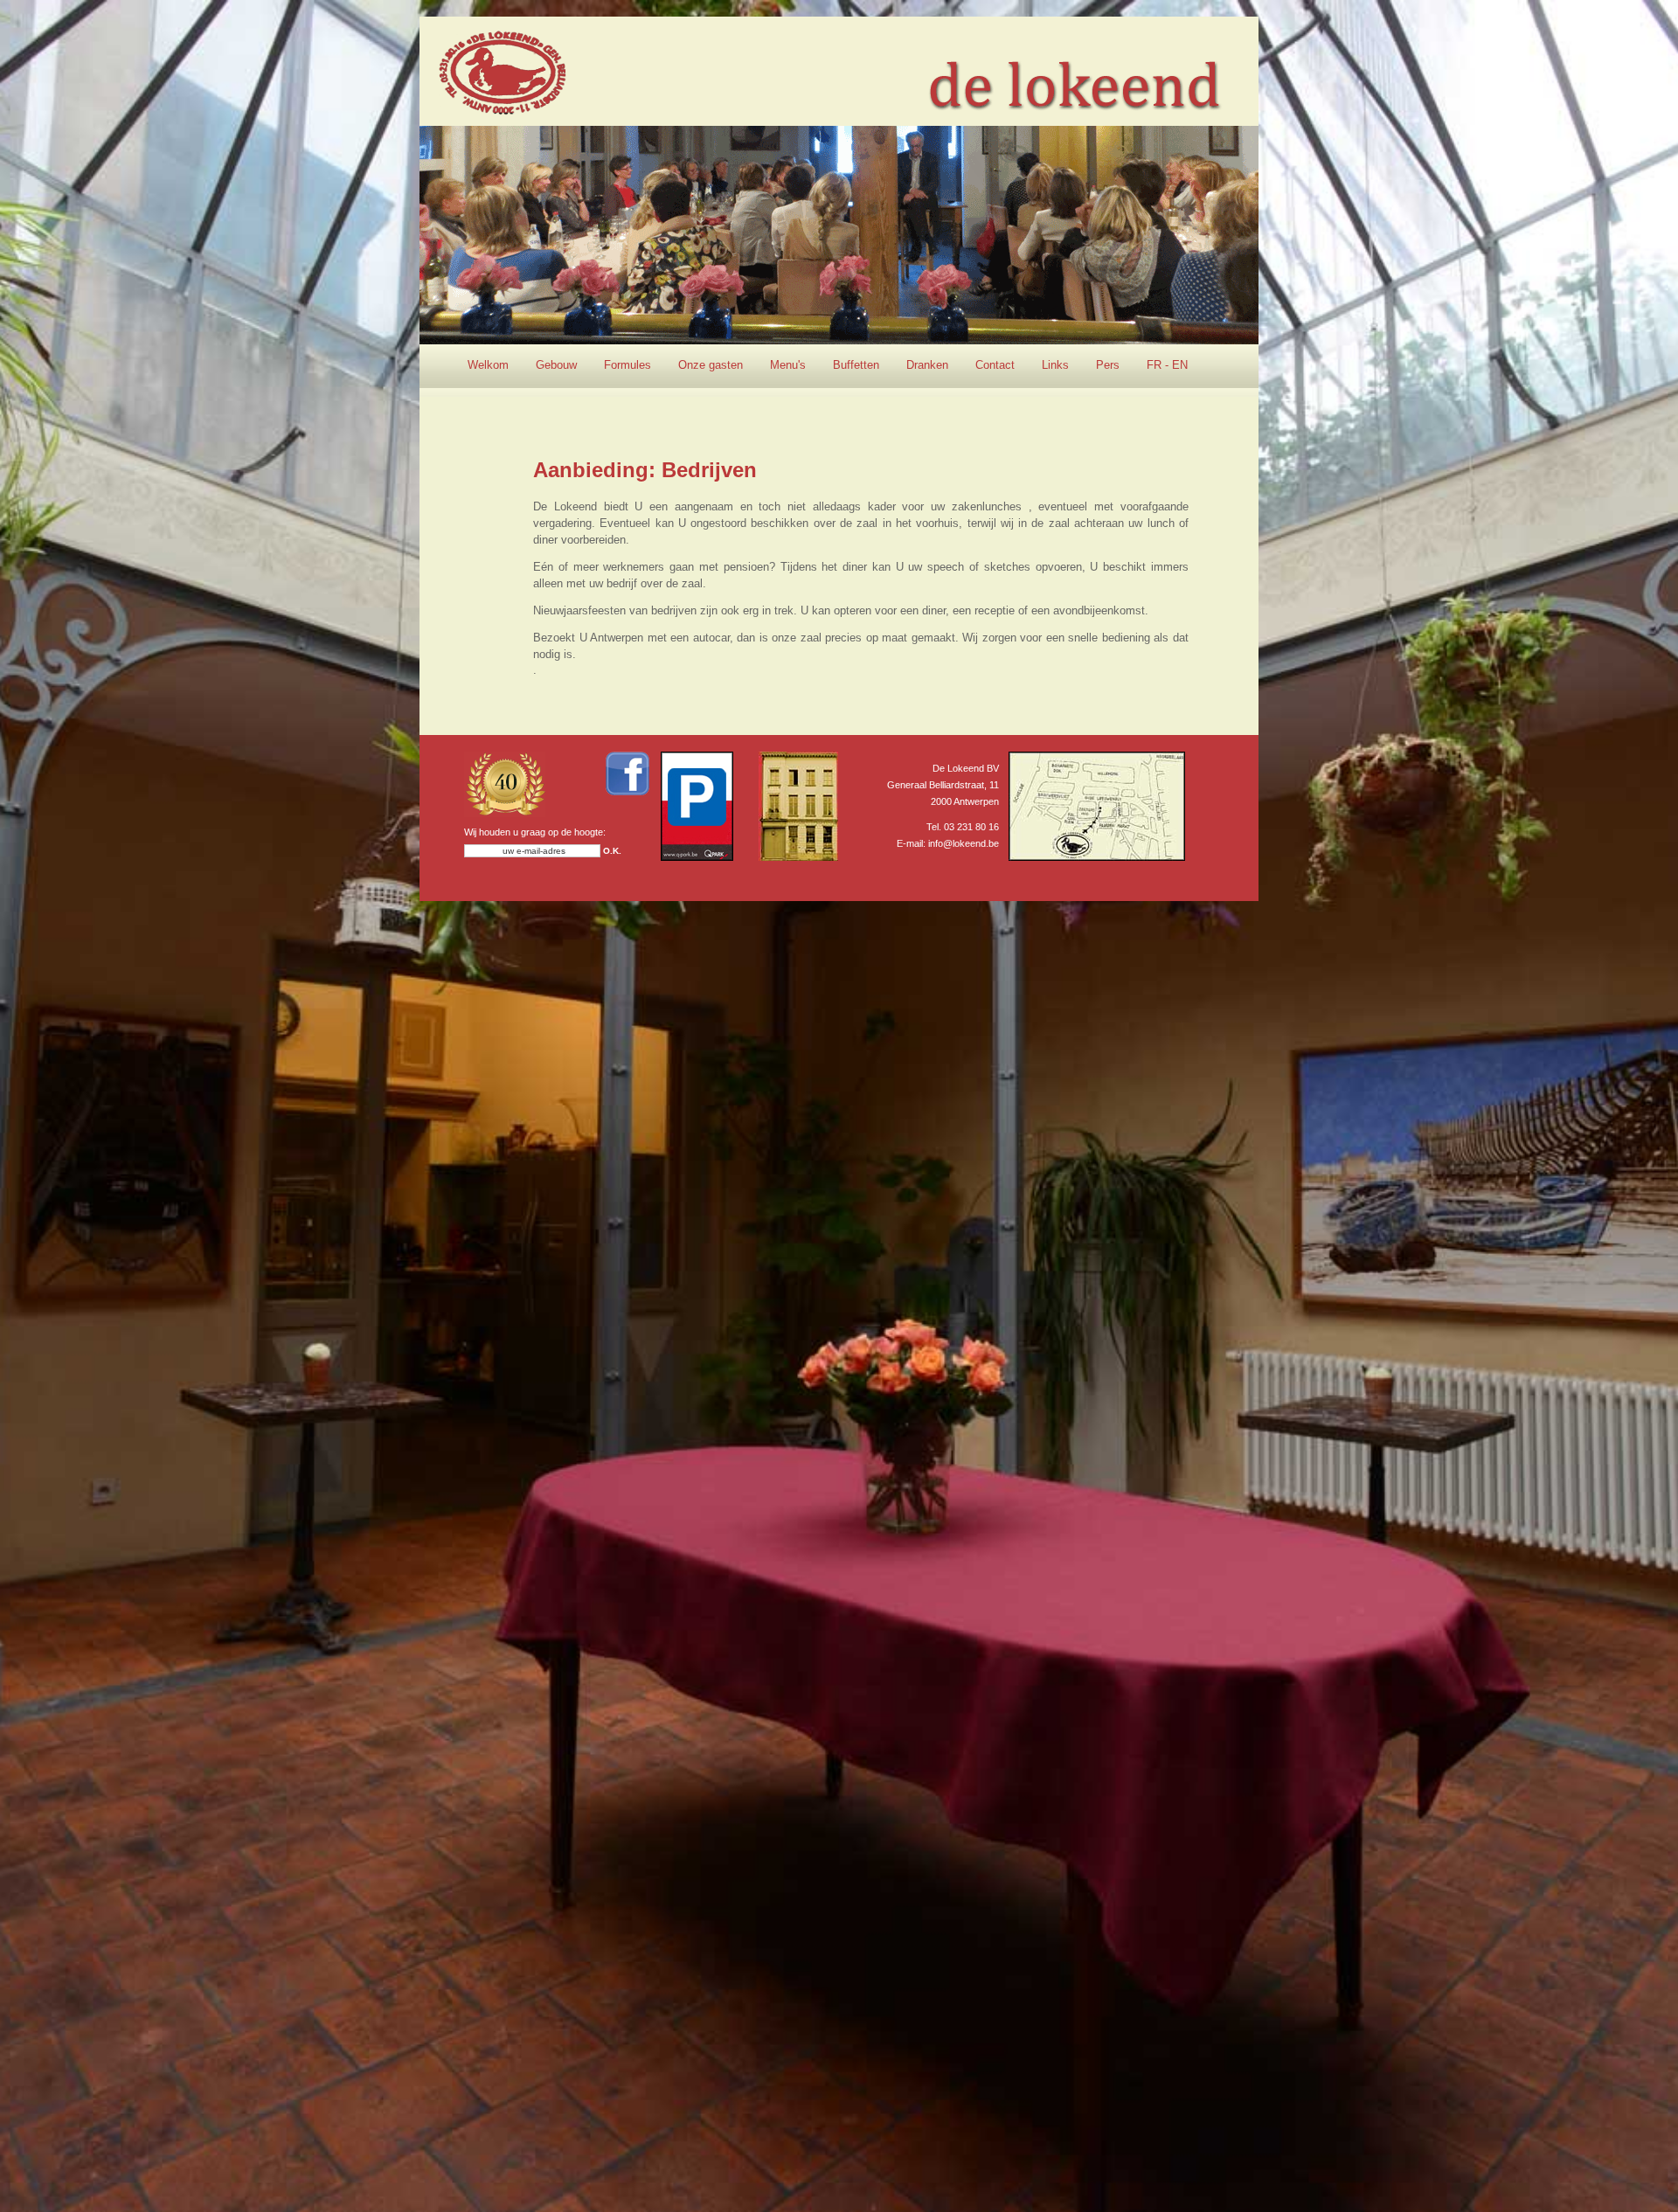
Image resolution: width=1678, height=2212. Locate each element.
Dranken (927, 365)
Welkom (488, 365)
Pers (1108, 365)
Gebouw (556, 365)
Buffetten (856, 365)
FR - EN (1167, 365)
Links (1055, 365)
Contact (995, 365)
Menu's (788, 365)
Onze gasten (711, 365)
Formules (628, 365)
